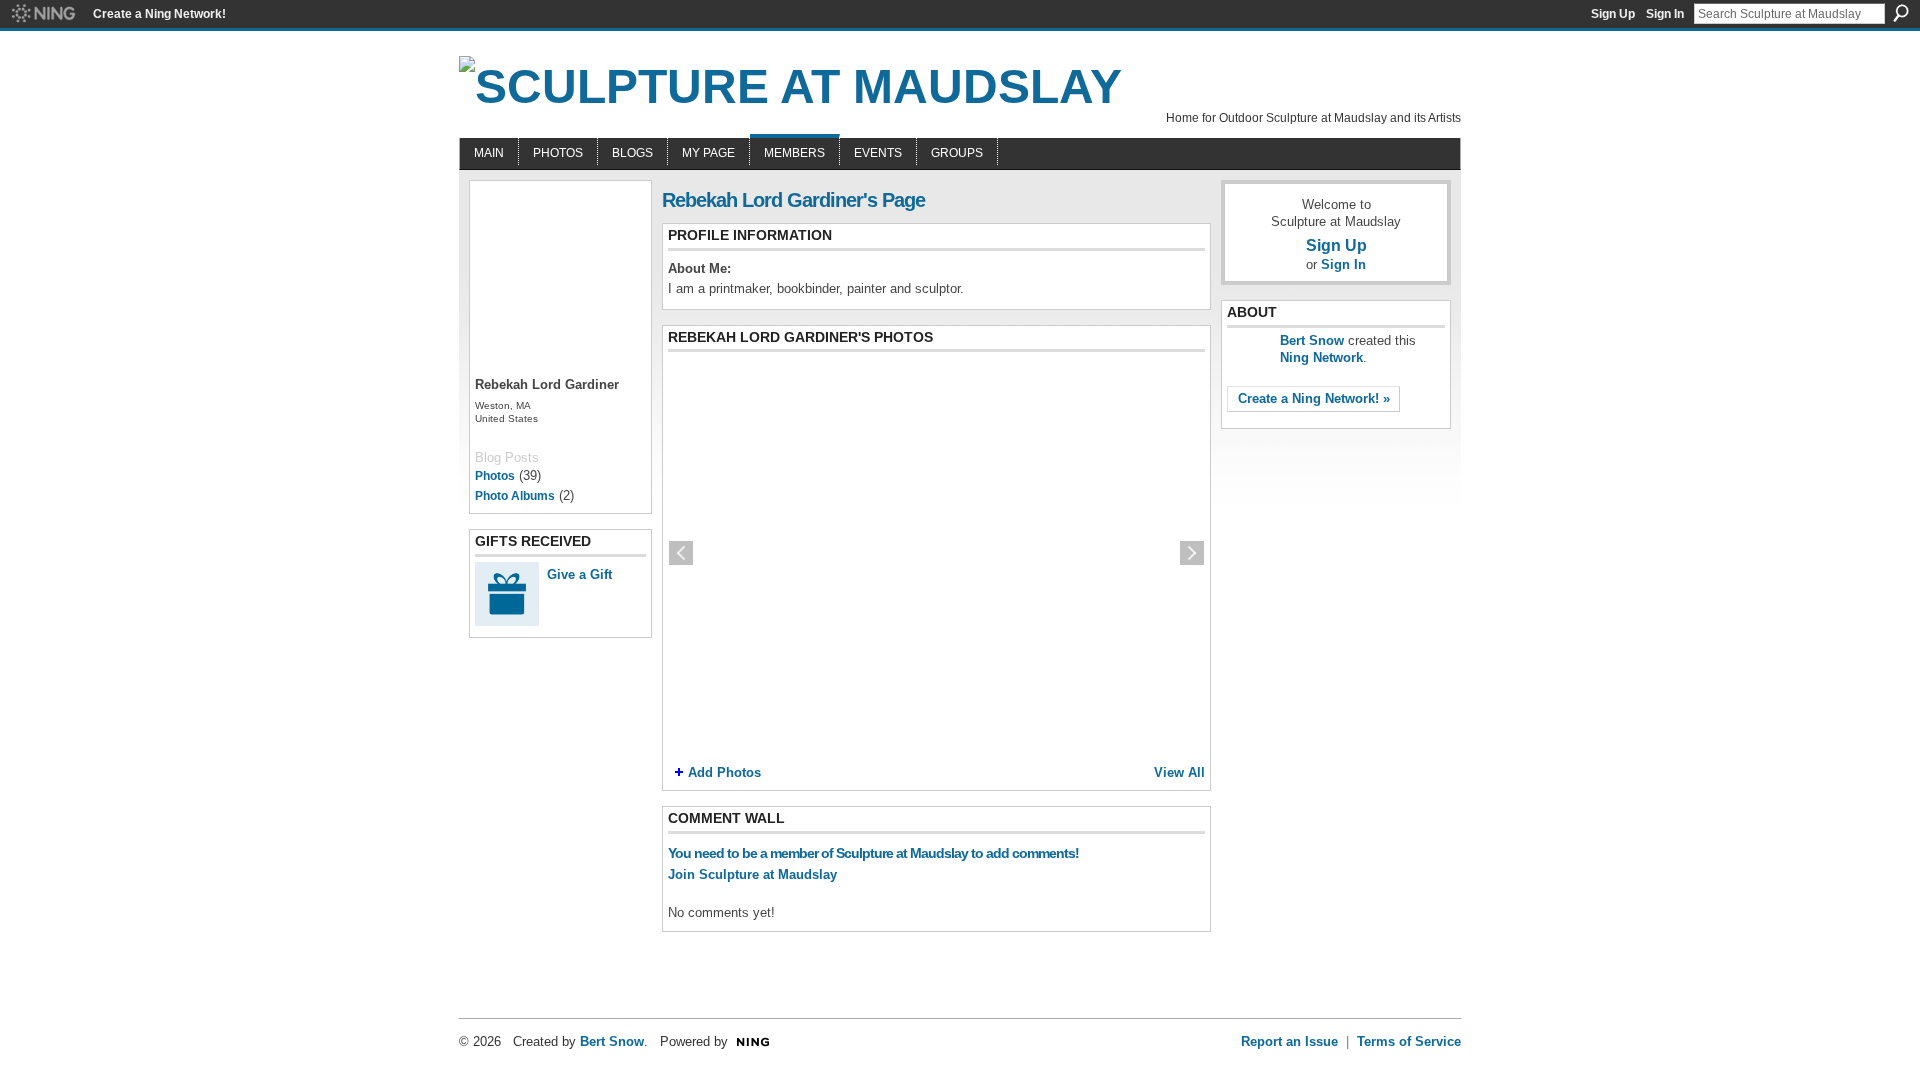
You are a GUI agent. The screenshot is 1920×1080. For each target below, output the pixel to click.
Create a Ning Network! (159, 14)
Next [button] (1192, 553)
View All (1179, 772)
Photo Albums (515, 496)
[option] (936, 553)
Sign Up (1613, 14)
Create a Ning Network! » (1314, 398)
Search (1901, 13)
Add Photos (724, 772)
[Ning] (42, 14)
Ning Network (1321, 357)
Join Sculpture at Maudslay (752, 874)
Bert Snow (1312, 340)
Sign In (1665, 14)
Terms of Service (1409, 1041)
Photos (495, 476)
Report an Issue (1289, 1041)
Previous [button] (681, 553)
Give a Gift (579, 574)
